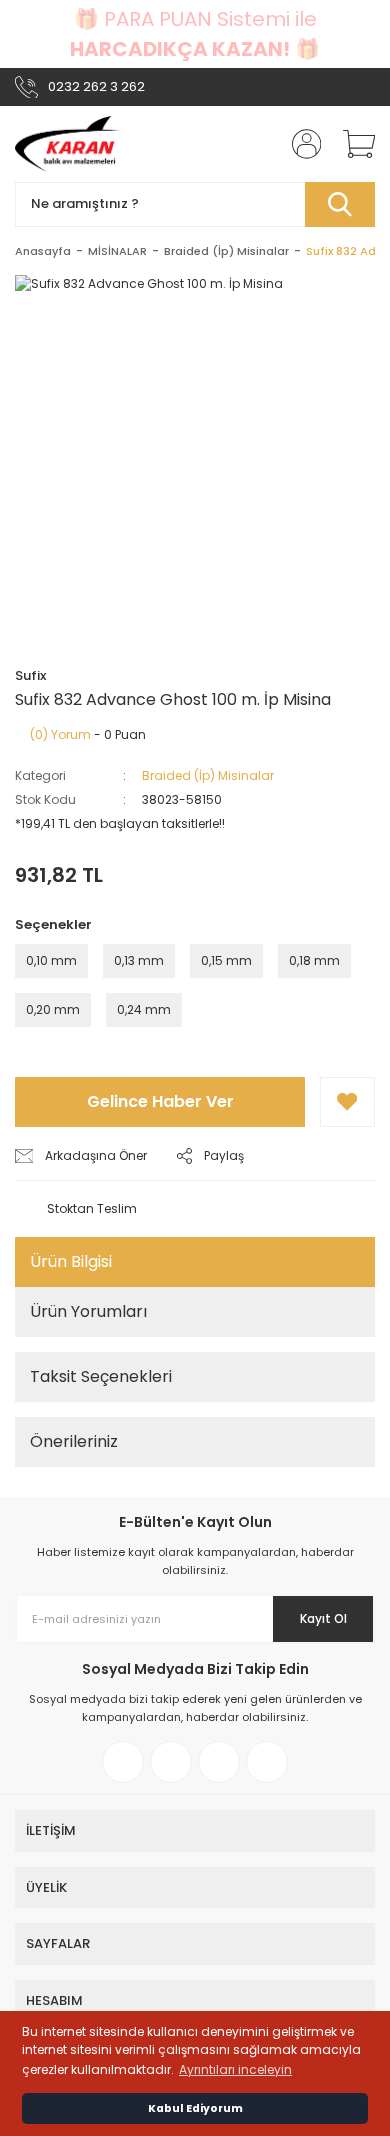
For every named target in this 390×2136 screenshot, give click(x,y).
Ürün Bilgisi (71, 1261)
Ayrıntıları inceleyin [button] (235, 2069)
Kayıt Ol (323, 1618)
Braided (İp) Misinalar (208, 775)
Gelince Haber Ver (160, 1101)
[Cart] (352, 144)
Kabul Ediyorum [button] (195, 2108)
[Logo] (68, 144)
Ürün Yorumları (88, 1311)
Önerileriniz (74, 1441)
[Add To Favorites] (347, 1102)
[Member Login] (300, 144)
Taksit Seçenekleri (101, 1376)
